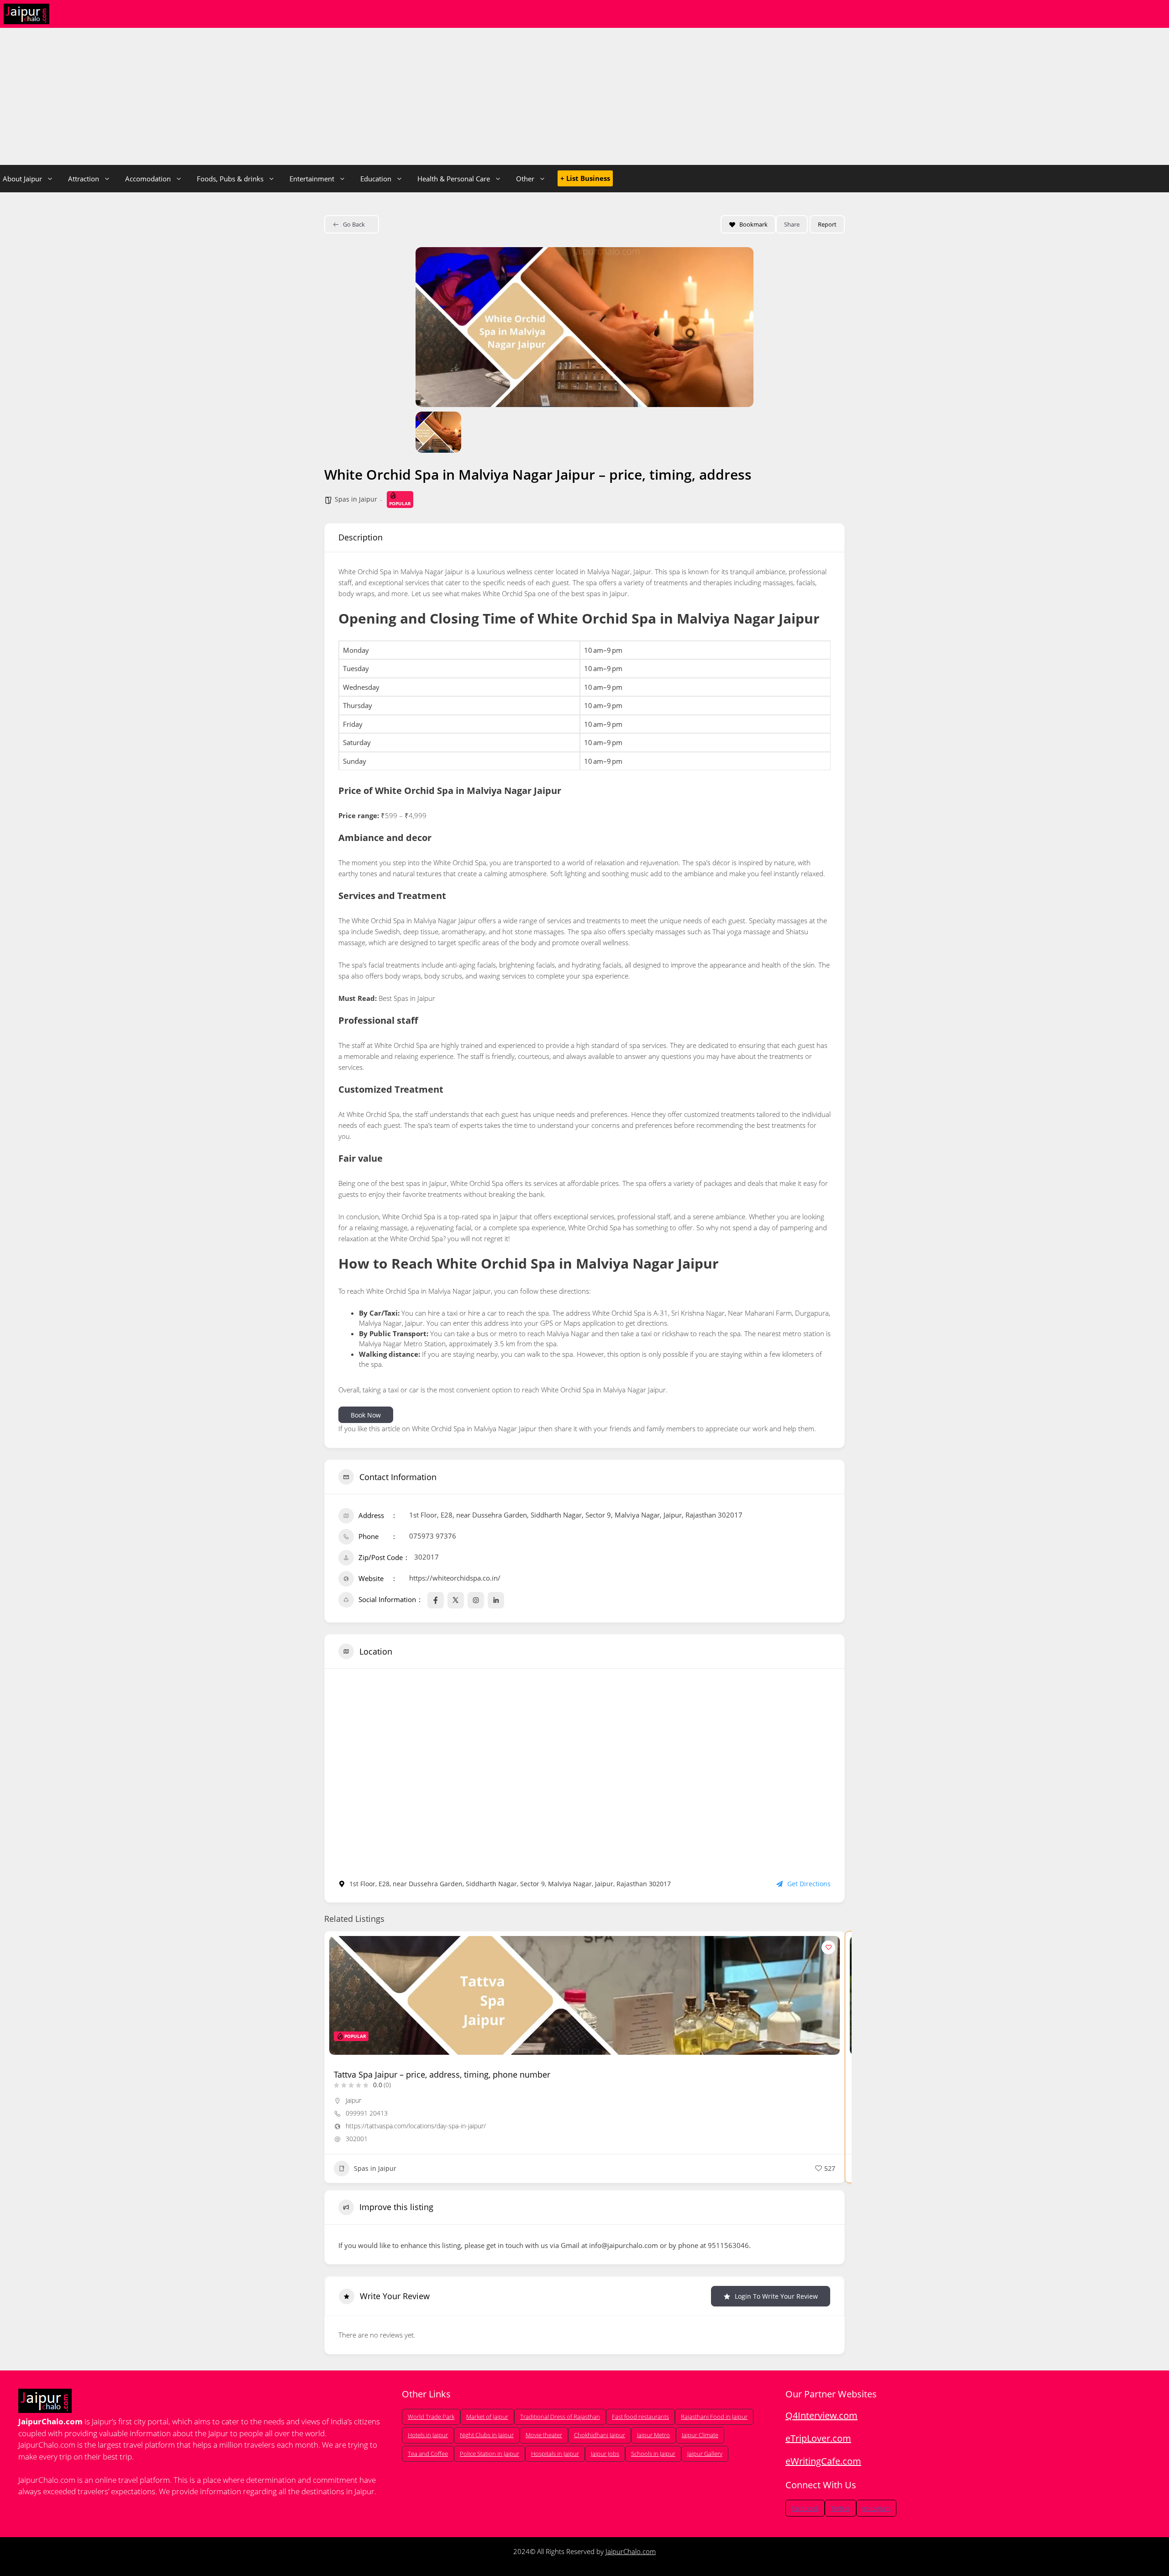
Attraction (84, 179)
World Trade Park (431, 2417)
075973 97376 (433, 1536)
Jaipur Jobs (605, 2454)
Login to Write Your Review (776, 2296)
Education (376, 179)
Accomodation (148, 179)
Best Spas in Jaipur (407, 998)
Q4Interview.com (821, 2415)
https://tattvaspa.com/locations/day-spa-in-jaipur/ (416, 2126)
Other (525, 179)
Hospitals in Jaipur (555, 2454)
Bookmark (753, 224)
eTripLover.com (818, 2438)
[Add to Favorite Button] (828, 1947)
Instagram (876, 2508)
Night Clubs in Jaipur (487, 2435)
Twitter (840, 2508)
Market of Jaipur (487, 2417)
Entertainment (312, 179)
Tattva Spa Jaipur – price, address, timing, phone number (442, 2074)
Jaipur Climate (700, 2435)
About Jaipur (22, 179)
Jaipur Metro (653, 2435)
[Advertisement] (584, 96)
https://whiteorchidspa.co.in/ (455, 1578)
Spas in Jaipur (356, 499)
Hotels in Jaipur (428, 2435)
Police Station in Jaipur (490, 2454)
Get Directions (809, 1884)
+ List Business (585, 178)
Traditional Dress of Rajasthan (560, 2417)
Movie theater (544, 2435)
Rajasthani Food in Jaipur (714, 2417)
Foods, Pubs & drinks (230, 179)
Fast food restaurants (640, 2417)
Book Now (366, 1415)
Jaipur (353, 2100)
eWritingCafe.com (823, 2461)
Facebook (805, 2508)
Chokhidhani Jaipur (600, 2435)
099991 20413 (367, 2113)
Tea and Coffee (428, 2454)
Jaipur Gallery (705, 2454)
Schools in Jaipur (653, 2454)
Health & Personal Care (454, 179)
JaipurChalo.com (631, 2551)
